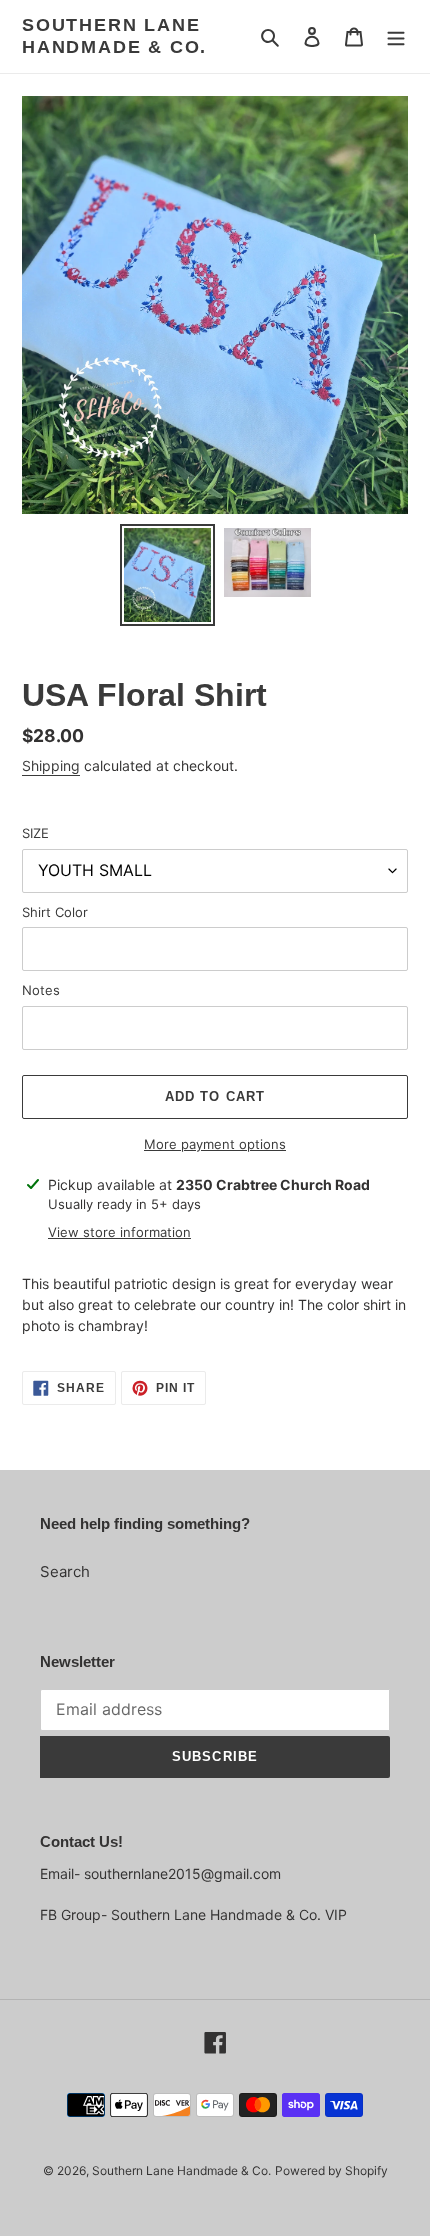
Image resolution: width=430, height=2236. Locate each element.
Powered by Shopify (331, 2170)
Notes (41, 990)
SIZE (35, 833)
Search (65, 1571)
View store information (119, 1232)
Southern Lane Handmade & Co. (114, 36)
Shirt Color (55, 912)
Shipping (51, 765)
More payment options (215, 1144)
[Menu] (396, 36)
